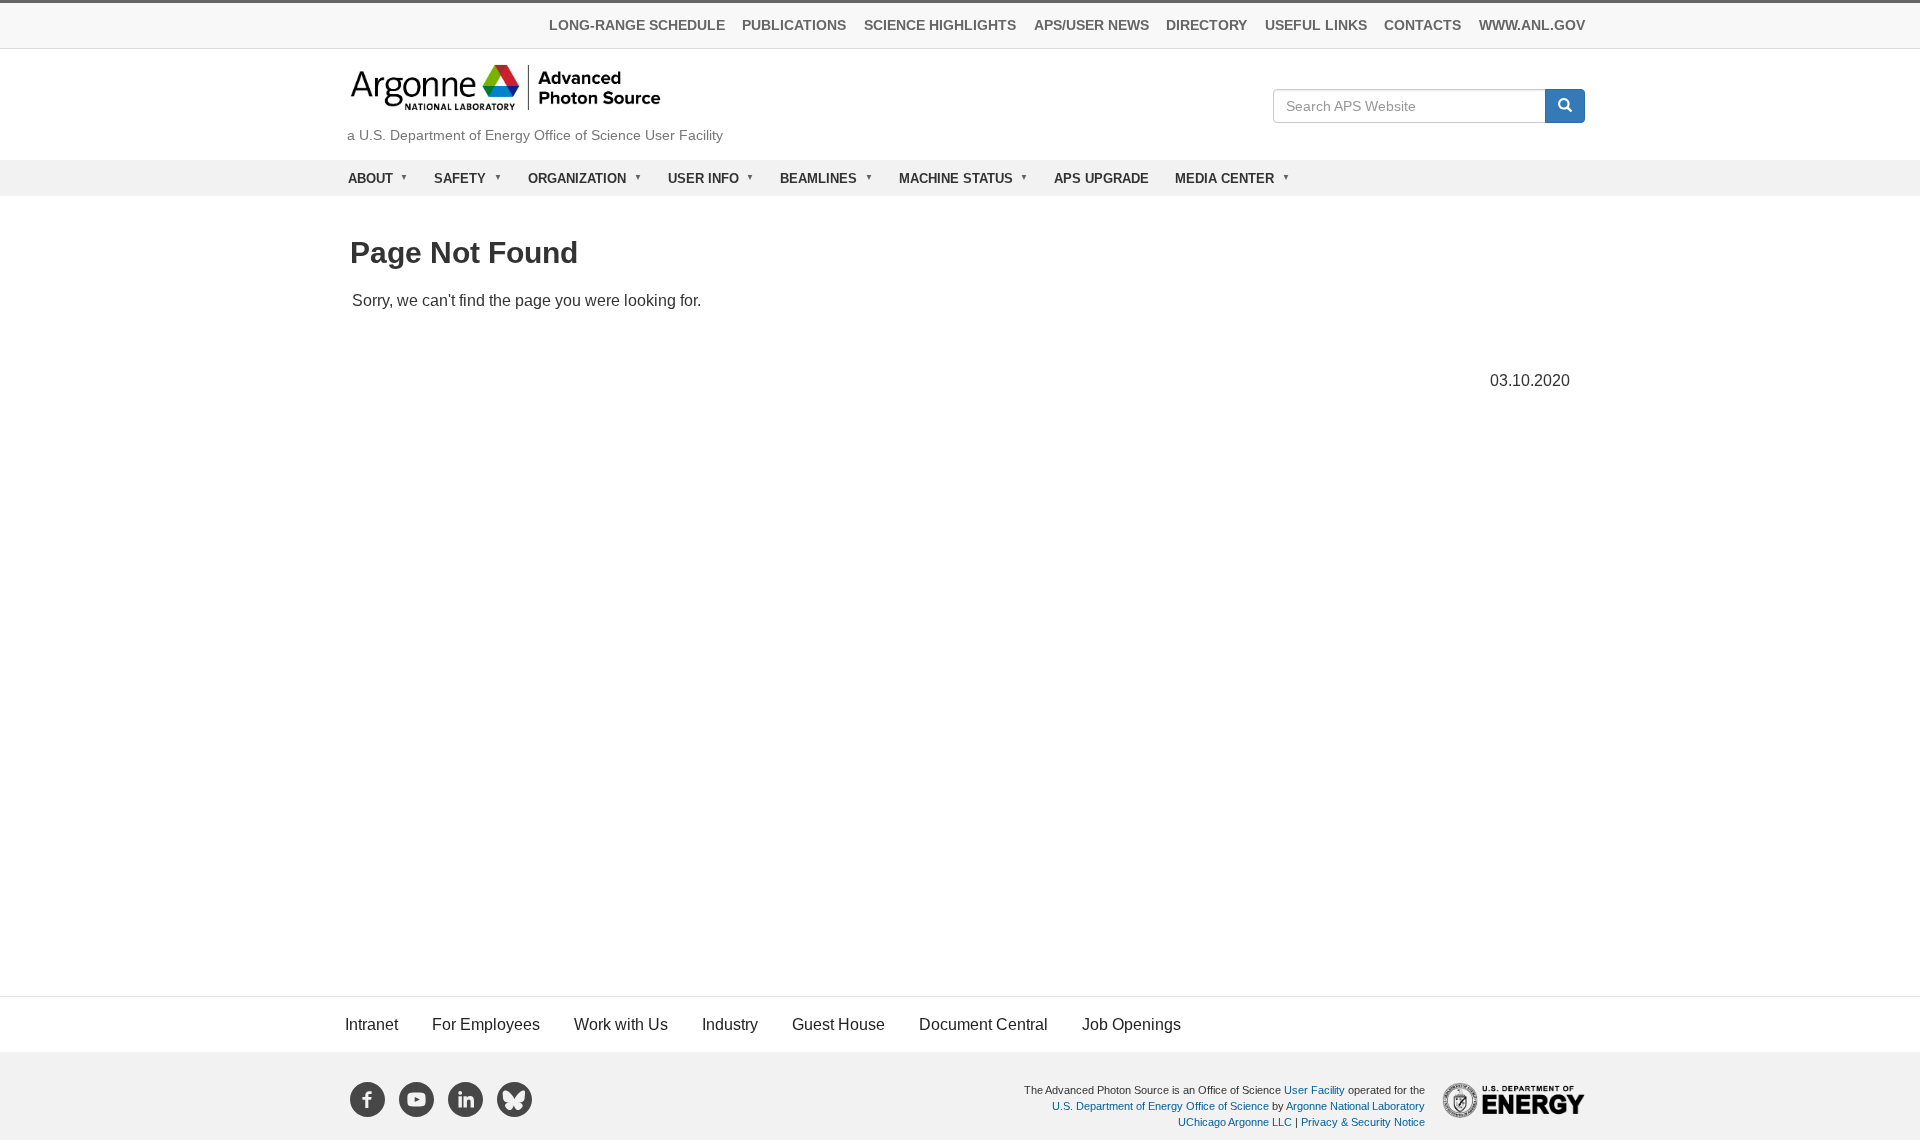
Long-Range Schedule (637, 25)
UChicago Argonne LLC (1235, 1122)
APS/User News (1091, 25)
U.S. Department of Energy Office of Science (1160, 1106)
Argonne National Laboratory (1355, 1106)
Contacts (1422, 25)
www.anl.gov (1532, 25)
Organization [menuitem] (570, 183)
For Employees (486, 1024)
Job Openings (1131, 1024)
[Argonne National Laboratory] (505, 86)
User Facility (1314, 1090)
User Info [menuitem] (697, 183)
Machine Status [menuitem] (949, 183)
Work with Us (621, 1024)
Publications (794, 25)
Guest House (838, 1024)
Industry (730, 1024)
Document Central (983, 1024)
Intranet (371, 1024)
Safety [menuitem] (454, 183)
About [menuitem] (364, 183)
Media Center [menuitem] (1218, 183)
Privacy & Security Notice (1363, 1122)
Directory (1206, 25)
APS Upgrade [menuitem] (1101, 178)
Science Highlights (940, 25)
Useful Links (1316, 25)
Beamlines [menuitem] (812, 183)
